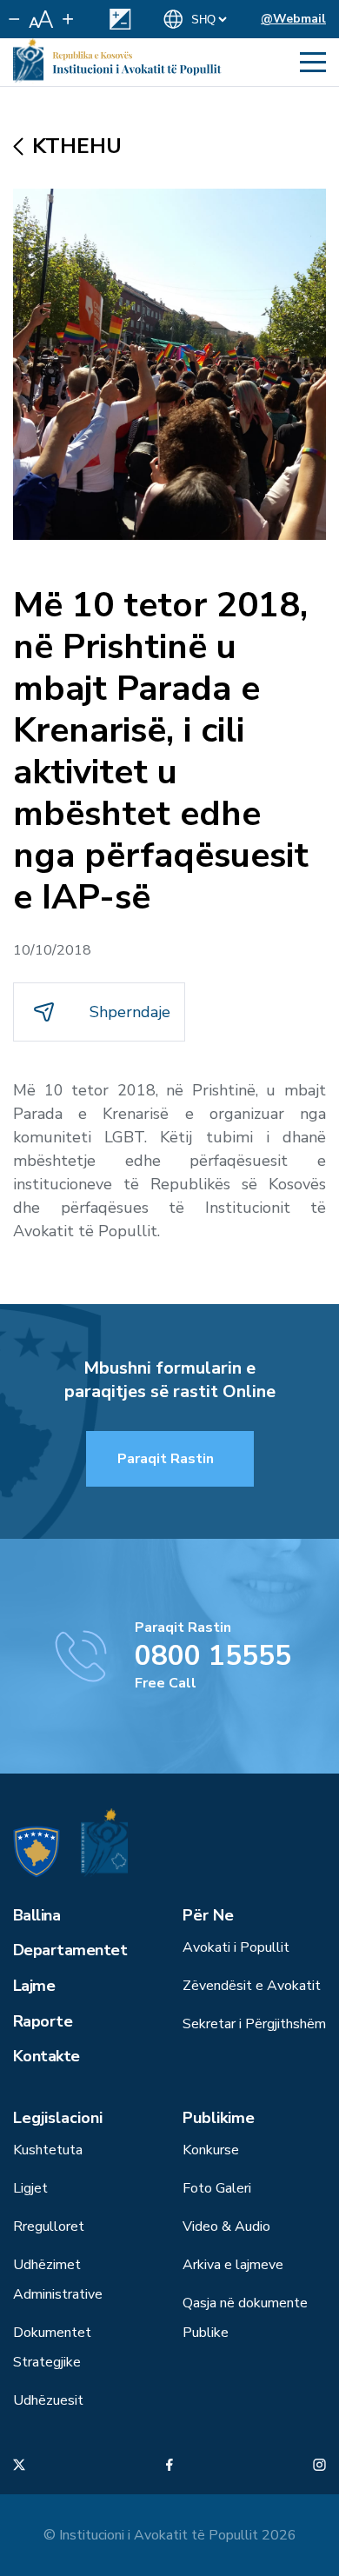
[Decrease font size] (14, 19)
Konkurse (211, 2150)
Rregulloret (49, 2227)
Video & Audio (226, 2227)
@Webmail (293, 19)
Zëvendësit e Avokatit (252, 1986)
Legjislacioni (58, 2118)
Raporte (43, 2021)
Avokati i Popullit (236, 1947)
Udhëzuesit (48, 2400)
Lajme (34, 1986)
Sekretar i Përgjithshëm (254, 2024)
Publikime (219, 2118)
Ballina (37, 1915)
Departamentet (70, 1950)
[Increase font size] (68, 19)
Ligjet (30, 2188)
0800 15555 (213, 1656)
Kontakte (47, 2056)
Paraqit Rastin (166, 1459)
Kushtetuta (48, 2150)
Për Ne (208, 1915)
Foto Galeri (217, 2188)
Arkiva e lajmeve (233, 2265)
